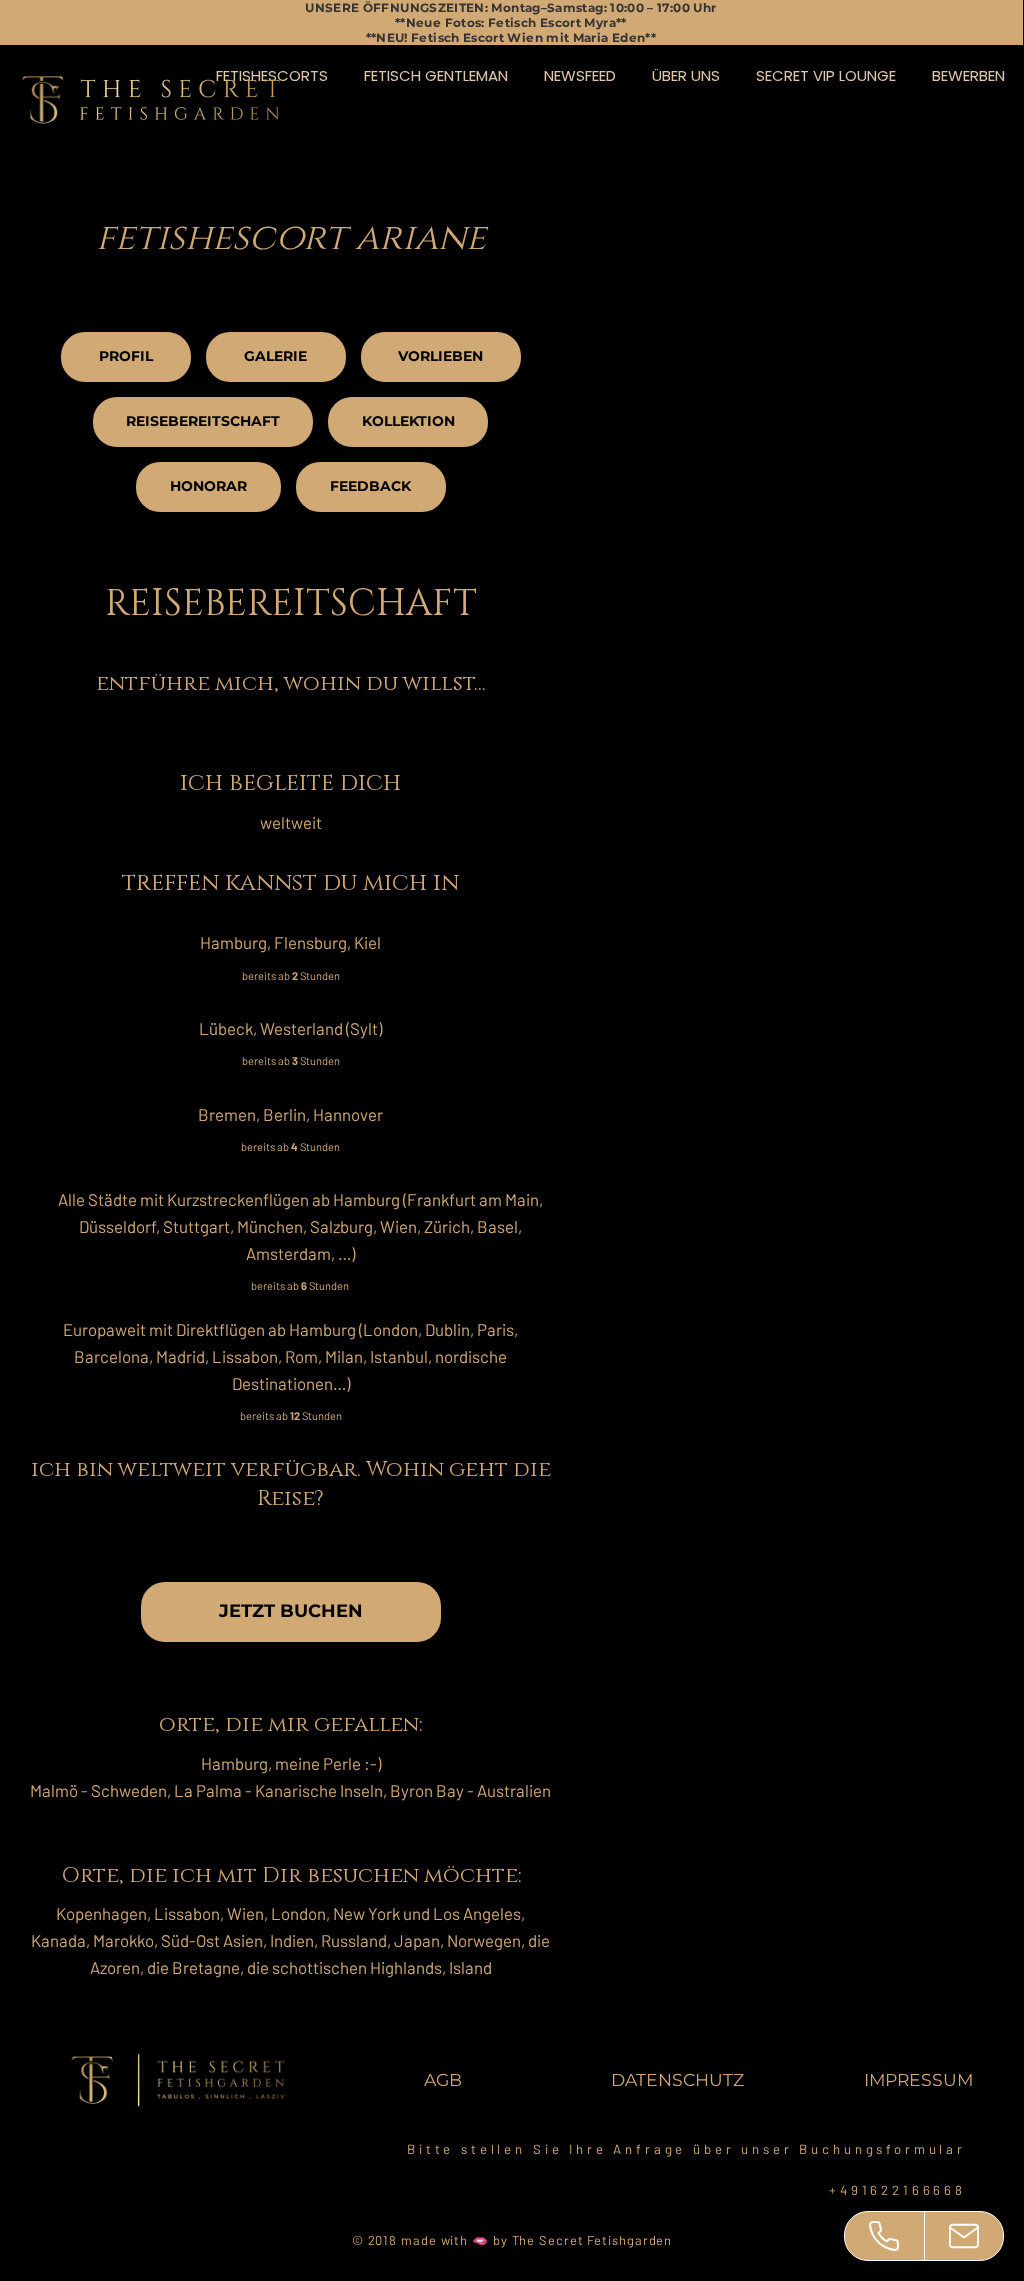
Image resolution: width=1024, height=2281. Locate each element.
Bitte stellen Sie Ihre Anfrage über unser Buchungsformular (686, 2149)
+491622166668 (897, 2190)
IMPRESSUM (918, 2079)
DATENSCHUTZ (677, 2079)
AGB (443, 2079)
